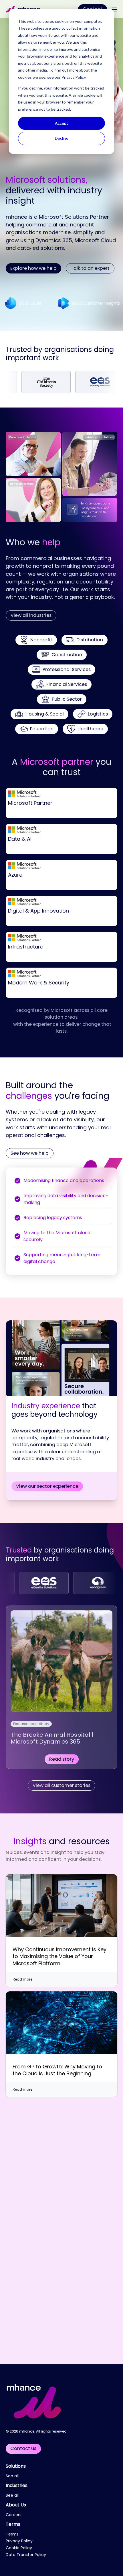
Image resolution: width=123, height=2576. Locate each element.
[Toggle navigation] (114, 9)
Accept (61, 123)
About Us (16, 2505)
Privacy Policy (74, 77)
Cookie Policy (19, 2548)
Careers (14, 2515)
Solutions (16, 2466)
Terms (13, 2524)
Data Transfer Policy (26, 2555)
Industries (17, 2485)
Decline (62, 138)
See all (12, 2476)
